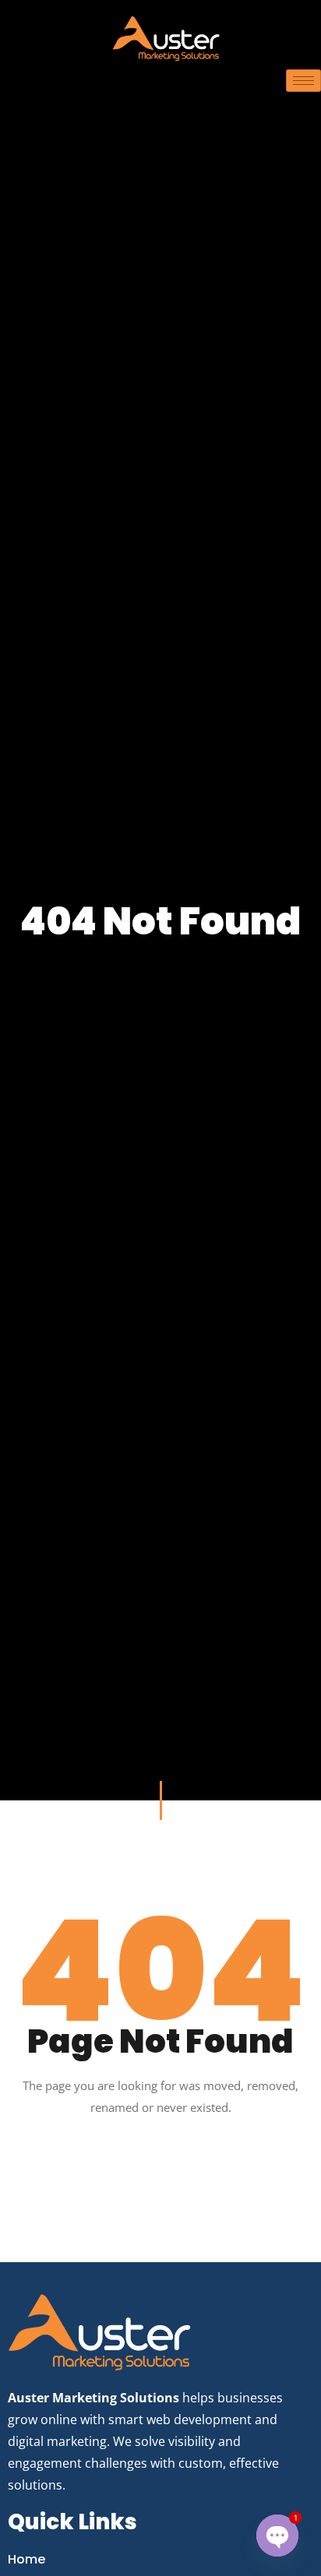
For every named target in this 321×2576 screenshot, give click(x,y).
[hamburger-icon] (303, 81)
